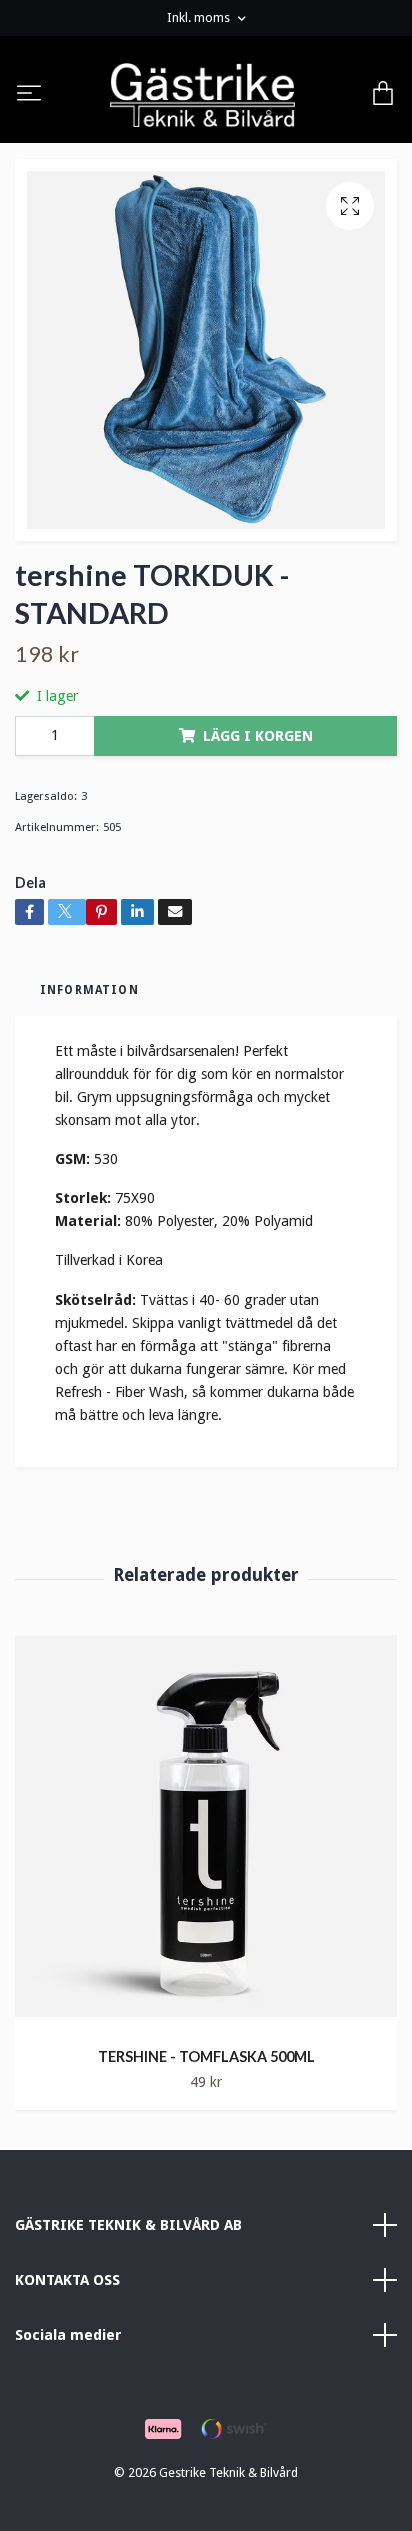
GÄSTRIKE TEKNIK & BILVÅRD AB (128, 2225)
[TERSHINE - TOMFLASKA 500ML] (206, 1833)
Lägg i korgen (258, 736)
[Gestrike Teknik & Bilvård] (202, 95)
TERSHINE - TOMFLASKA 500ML (206, 2056)
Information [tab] (89, 990)
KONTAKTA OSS (67, 2280)
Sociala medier (68, 2335)
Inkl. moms (200, 17)
